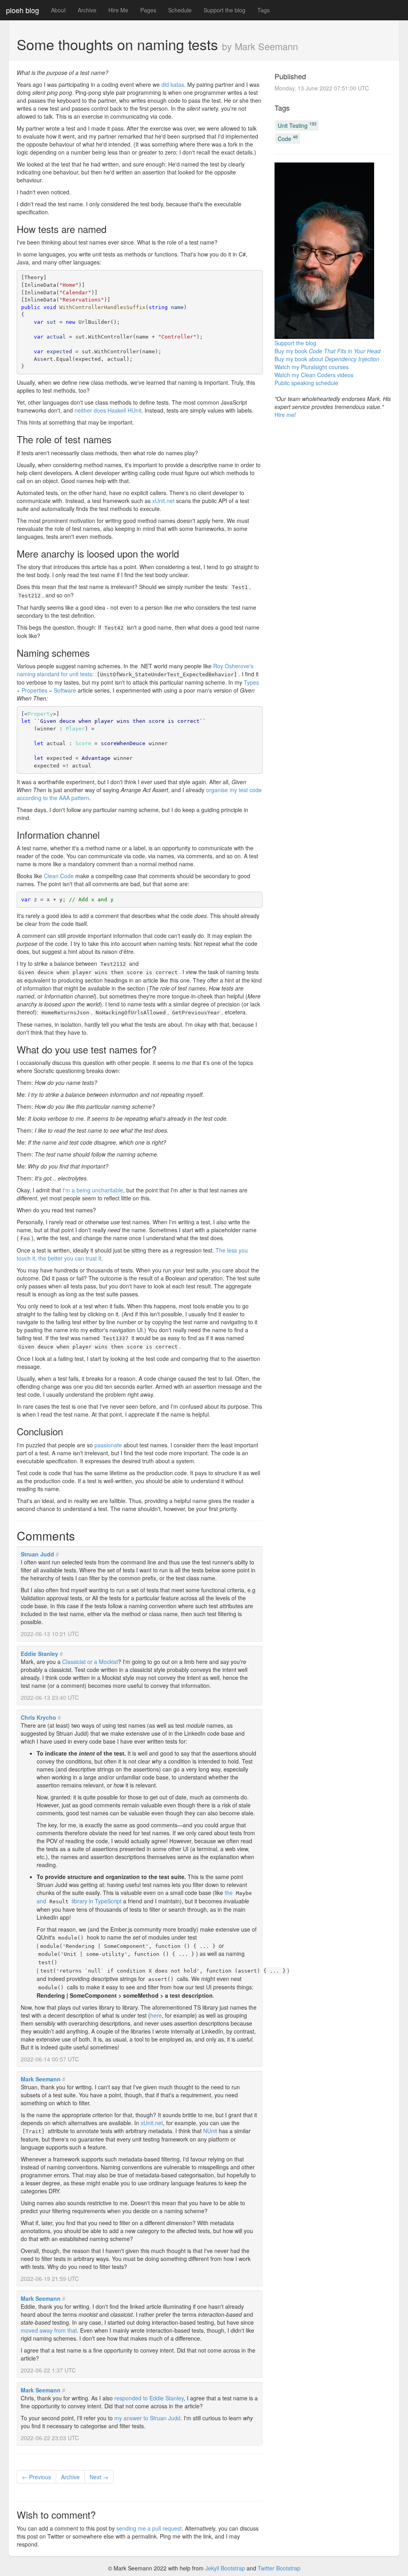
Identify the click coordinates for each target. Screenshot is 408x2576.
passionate (108, 1445)
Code (288, 138)
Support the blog (225, 10)
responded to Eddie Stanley (149, 2398)
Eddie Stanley (39, 1654)
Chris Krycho (38, 1717)
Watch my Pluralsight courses (312, 367)
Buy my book (328, 351)
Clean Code (59, 876)
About (58, 10)
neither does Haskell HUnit (108, 410)
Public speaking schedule (306, 383)
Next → (99, 2477)
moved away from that (49, 2330)
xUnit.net (163, 501)
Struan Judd (37, 1554)
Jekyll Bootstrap (225, 2568)
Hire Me (118, 10)
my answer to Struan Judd (147, 2418)
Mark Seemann (41, 2079)
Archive (87, 10)
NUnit (210, 2131)
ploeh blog (23, 10)
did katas (173, 84)
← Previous (36, 2477)
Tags (264, 10)
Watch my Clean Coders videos (314, 375)
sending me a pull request (149, 2528)
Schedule (180, 10)
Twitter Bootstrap (279, 2568)
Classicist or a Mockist (90, 1662)
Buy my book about (327, 359)
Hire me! (285, 415)
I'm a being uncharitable (93, 1190)
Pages (148, 10)
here (156, 2015)
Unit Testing (297, 125)
